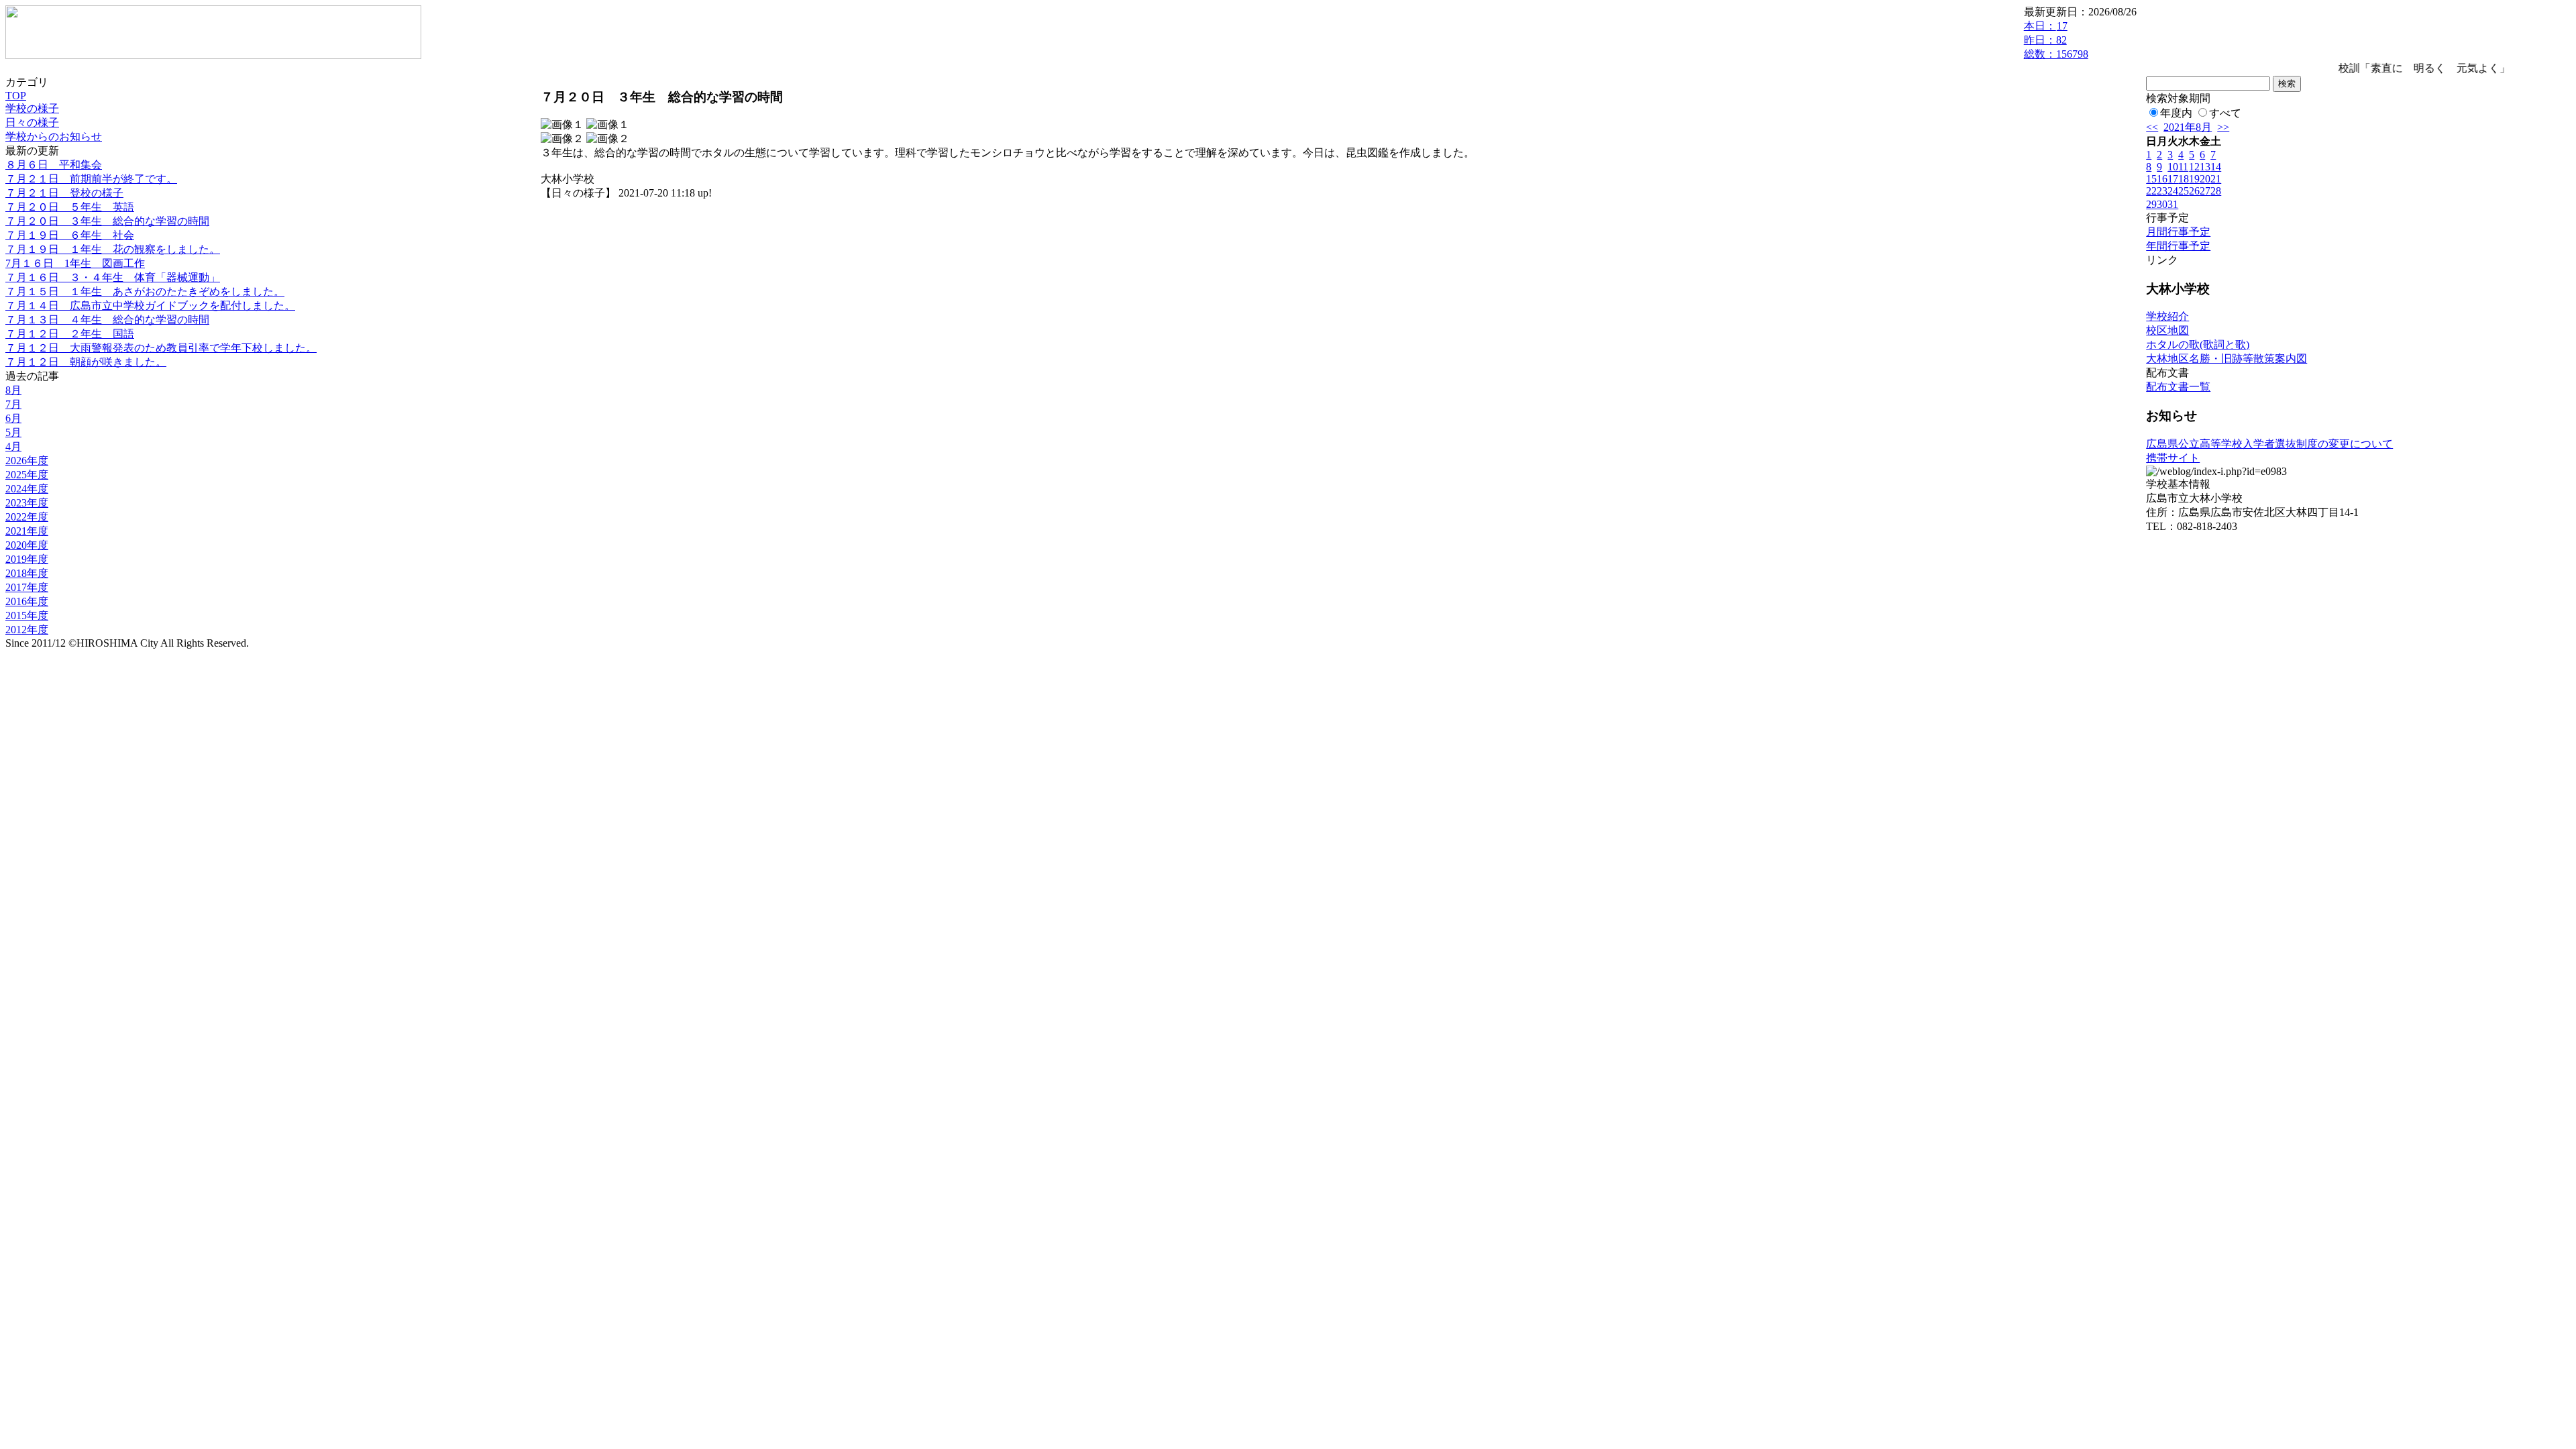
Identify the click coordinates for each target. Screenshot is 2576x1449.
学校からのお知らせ (54, 137)
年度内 (2176, 113)
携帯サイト (2173, 458)
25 (2184, 191)
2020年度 (27, 545)
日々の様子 (32, 122)
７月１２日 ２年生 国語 (70, 334)
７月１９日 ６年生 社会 (70, 235)
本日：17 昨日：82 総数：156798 (2056, 40)
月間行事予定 (2178, 232)
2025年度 (27, 475)
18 (2184, 179)
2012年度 (27, 630)
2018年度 (27, 573)
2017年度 (27, 587)
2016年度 (27, 601)
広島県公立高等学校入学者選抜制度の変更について (2269, 444)
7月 (13, 404)
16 (2162, 179)
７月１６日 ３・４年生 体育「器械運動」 (113, 277)
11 (2183, 167)
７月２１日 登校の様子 (64, 193)
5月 (13, 432)
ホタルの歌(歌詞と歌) (2198, 344)
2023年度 (27, 503)
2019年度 (27, 559)
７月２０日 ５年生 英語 (70, 207)
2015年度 (27, 615)
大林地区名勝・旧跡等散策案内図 (2226, 359)
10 (2173, 167)
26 (2194, 191)
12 (2194, 167)
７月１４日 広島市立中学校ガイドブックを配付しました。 (150, 306)
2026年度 (27, 461)
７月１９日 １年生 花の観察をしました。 (113, 249)
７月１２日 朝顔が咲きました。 (86, 362)
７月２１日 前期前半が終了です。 (91, 179)
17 (2173, 179)
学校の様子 (32, 108)
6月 (13, 418)
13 (2205, 167)
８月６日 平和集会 (54, 165)
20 (2205, 179)
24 (2173, 191)
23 (2162, 191)
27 (2205, 191)
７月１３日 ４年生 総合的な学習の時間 (107, 320)
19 (2194, 179)
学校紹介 (2167, 316)
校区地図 (2167, 330)
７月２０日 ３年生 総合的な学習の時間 (107, 221)
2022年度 (27, 517)
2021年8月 (2188, 127)
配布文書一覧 (2178, 387)
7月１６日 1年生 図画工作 (75, 263)
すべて (2225, 113)
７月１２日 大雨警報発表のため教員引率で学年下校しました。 (161, 348)
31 (2173, 204)
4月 (13, 446)
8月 (13, 390)
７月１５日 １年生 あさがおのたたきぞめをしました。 (145, 291)
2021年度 (27, 531)
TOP (16, 96)
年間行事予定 (2178, 246)
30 (2162, 204)
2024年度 (27, 489)
